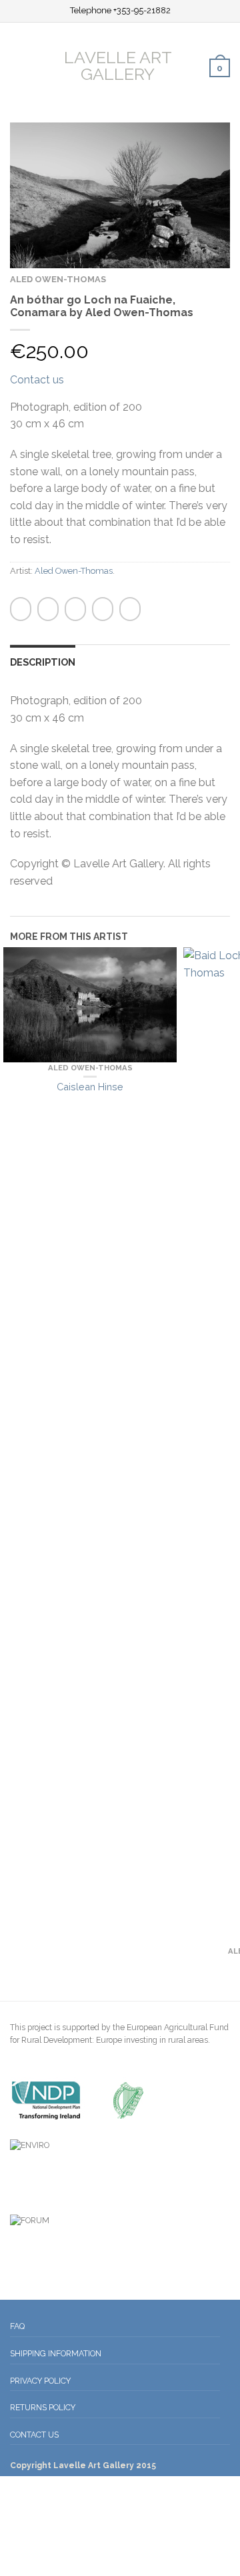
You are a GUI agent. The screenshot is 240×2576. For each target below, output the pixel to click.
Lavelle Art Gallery (118, 65)
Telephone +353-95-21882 (120, 11)
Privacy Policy (40, 2381)
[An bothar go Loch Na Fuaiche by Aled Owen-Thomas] (120, 195)
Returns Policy (43, 2407)
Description (43, 662)
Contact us (37, 380)
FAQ (17, 2326)
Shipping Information (56, 2353)
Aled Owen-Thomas (58, 279)
